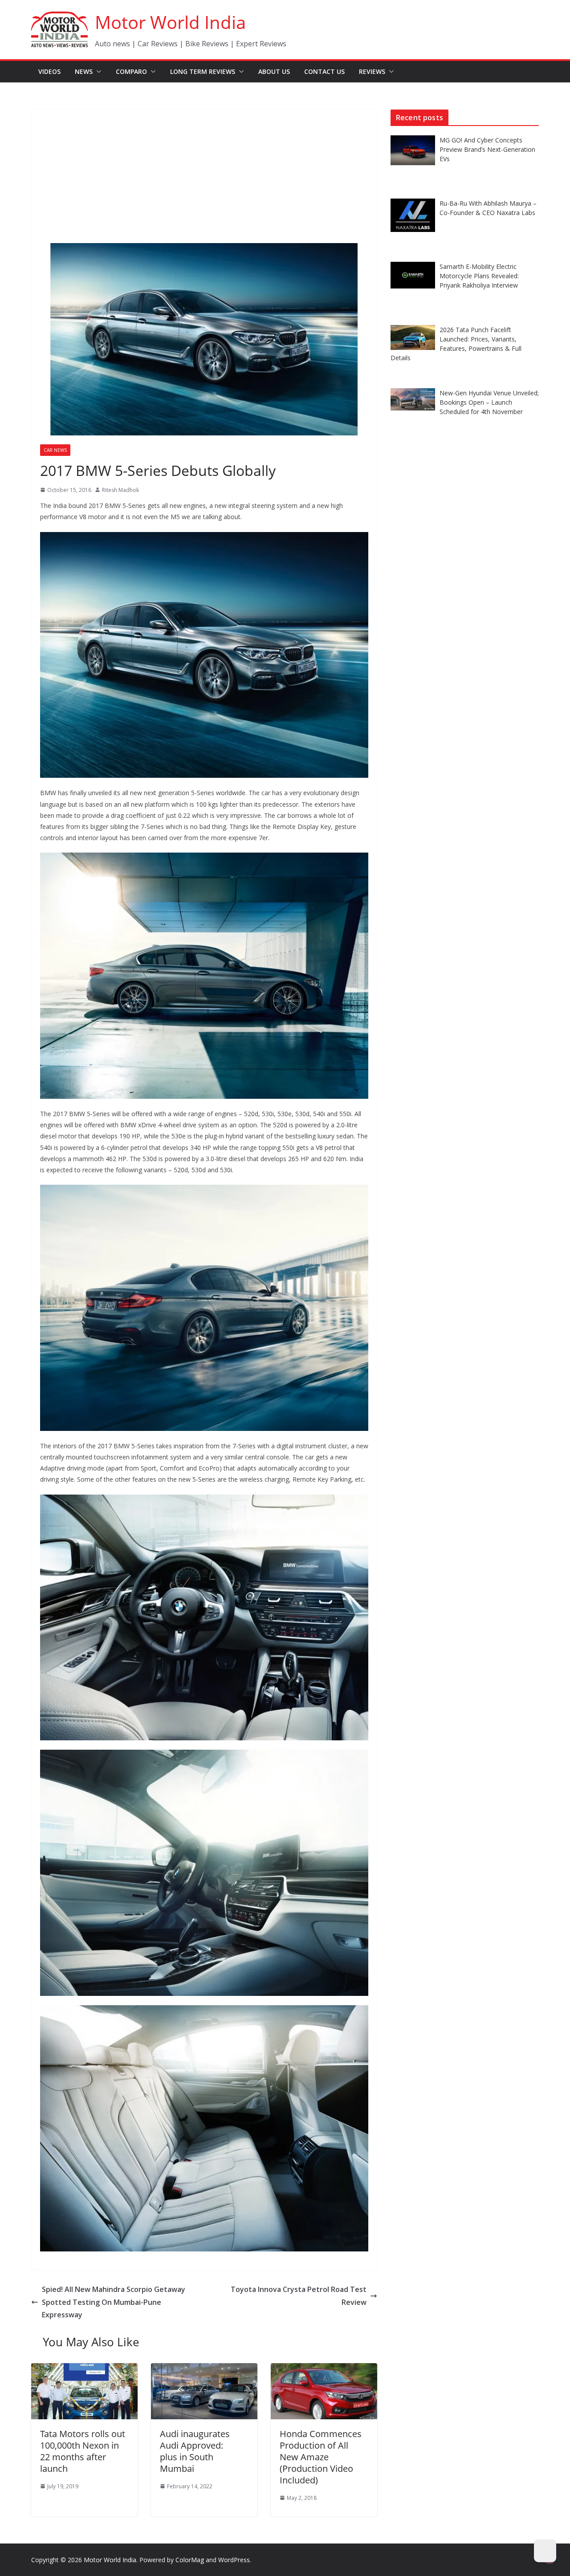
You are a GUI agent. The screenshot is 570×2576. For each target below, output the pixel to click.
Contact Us (324, 71)
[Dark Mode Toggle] (545, 2551)
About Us (274, 71)
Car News (55, 450)
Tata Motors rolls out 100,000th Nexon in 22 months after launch (83, 2451)
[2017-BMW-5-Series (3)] (204, 858)
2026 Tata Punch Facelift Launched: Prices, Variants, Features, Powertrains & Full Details (456, 344)
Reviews (372, 71)
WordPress (234, 2560)
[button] (97, 72)
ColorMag (190, 2560)
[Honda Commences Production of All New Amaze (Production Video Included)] (324, 2369)
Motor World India (170, 22)
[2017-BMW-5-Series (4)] (204, 1500)
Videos (49, 71)
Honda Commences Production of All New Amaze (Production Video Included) (321, 2457)
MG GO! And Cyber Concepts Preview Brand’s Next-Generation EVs (487, 149)
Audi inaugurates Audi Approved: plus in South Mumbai (195, 2451)
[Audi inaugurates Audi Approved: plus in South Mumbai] (204, 2369)
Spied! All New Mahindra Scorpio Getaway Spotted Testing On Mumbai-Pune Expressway (114, 2302)
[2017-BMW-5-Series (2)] (204, 1190)
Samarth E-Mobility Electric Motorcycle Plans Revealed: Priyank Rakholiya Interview (479, 276)
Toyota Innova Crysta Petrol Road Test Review (299, 2296)
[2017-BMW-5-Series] (204, 538)
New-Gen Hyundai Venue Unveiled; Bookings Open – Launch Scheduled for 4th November (489, 402)
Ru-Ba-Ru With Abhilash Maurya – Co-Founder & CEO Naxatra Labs (488, 208)
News (84, 71)
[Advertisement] (204, 176)
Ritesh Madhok (120, 490)
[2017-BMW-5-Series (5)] (204, 1755)
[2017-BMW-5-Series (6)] (204, 2011)
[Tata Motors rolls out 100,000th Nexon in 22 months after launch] (84, 2369)
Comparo (131, 71)
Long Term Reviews (203, 71)
